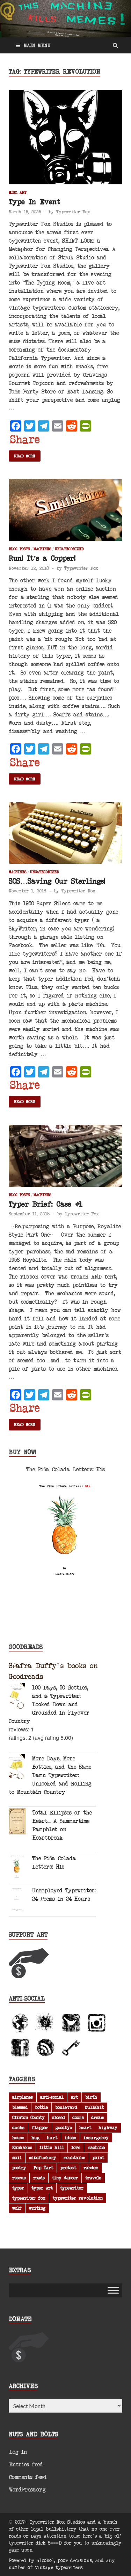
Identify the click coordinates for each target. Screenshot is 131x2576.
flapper (40, 2127)
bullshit (94, 2107)
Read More (25, 456)
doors (78, 2117)
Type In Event (34, 201)
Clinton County (28, 2117)
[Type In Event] (65, 140)
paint (98, 2157)
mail (17, 2157)
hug (35, 2137)
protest (68, 2167)
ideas (70, 2137)
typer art (42, 2188)
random (91, 2167)
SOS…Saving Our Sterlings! (57, 881)
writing (37, 2208)
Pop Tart (43, 2167)
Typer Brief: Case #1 (46, 1204)
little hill (52, 2147)
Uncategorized (69, 549)
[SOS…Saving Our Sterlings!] (65, 836)
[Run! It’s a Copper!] (65, 513)
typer (18, 2188)
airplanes (23, 2097)
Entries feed (26, 2464)
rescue (19, 2178)
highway (108, 2127)
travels (93, 2178)
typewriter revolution (78, 2198)
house (18, 2137)
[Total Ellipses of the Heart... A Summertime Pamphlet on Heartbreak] (21, 1822)
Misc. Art (18, 192)
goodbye (64, 2127)
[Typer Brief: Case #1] (65, 1159)
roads (39, 2178)
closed (59, 2117)
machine (96, 2147)
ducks (18, 2127)
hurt (52, 2137)
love (76, 2147)
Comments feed (28, 2477)
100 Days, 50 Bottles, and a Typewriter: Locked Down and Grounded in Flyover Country (49, 1704)
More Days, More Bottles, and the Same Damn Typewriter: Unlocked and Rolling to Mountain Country (50, 1775)
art (74, 2097)
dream (97, 2117)
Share (25, 439)
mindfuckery (43, 2157)
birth (91, 2097)
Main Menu (37, 45)
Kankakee (22, 2147)
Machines (42, 549)
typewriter (72, 2188)
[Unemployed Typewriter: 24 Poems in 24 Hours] (20, 1900)
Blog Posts (19, 549)
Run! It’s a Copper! (42, 558)
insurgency (96, 2137)
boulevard (66, 2107)
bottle (41, 2107)
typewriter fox (29, 2198)
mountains (74, 2157)
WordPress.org (27, 2489)
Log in (18, 2452)
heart (85, 2127)
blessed (20, 2107)
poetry (19, 2167)
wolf (17, 2208)
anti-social (52, 2097)
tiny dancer (65, 2178)
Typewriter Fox (73, 212)
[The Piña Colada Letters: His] (20, 1868)
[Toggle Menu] (113, 2290)
